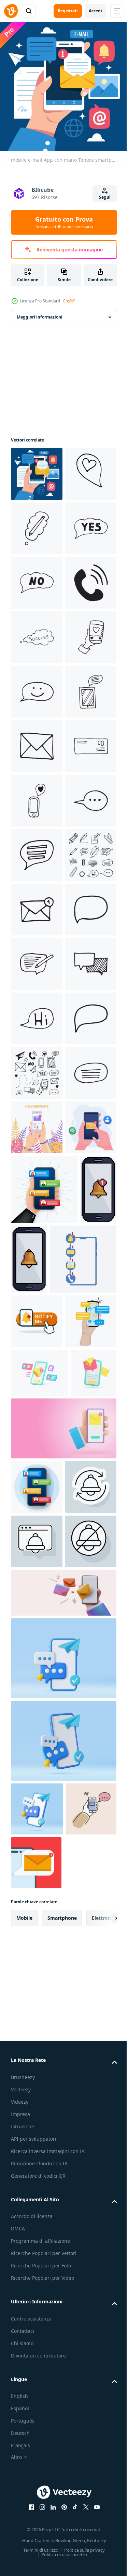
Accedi (95, 11)
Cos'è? (69, 301)
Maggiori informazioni (40, 312)
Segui (105, 197)
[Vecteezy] (11, 11)
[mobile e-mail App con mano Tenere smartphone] (37, 469)
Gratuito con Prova (64, 222)
